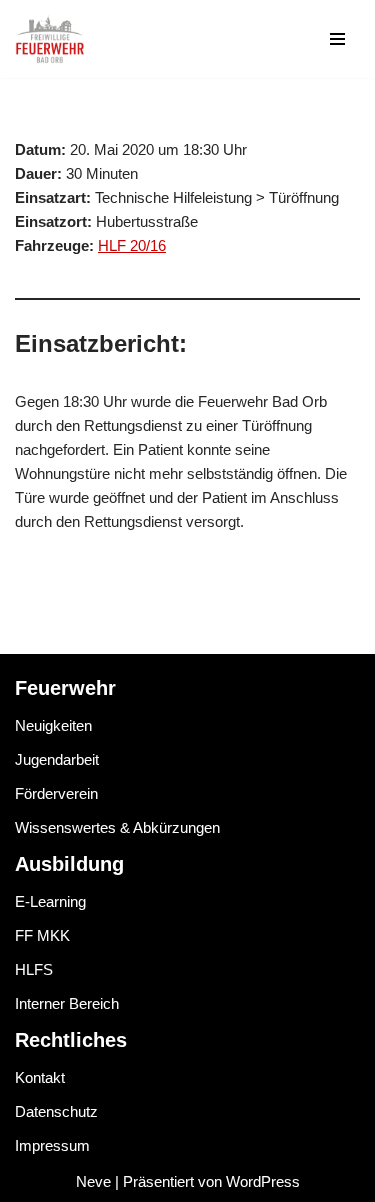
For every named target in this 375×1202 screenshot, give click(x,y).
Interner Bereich (67, 1003)
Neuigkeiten (53, 725)
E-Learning (50, 901)
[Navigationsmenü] (337, 39)
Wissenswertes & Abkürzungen (117, 827)
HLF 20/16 (132, 245)
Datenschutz (56, 1111)
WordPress (263, 1181)
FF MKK (42, 935)
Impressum (52, 1145)
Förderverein (56, 793)
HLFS (34, 969)
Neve (93, 1181)
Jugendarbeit (57, 759)
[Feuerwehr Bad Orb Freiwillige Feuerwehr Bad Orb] (50, 39)
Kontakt (40, 1077)
